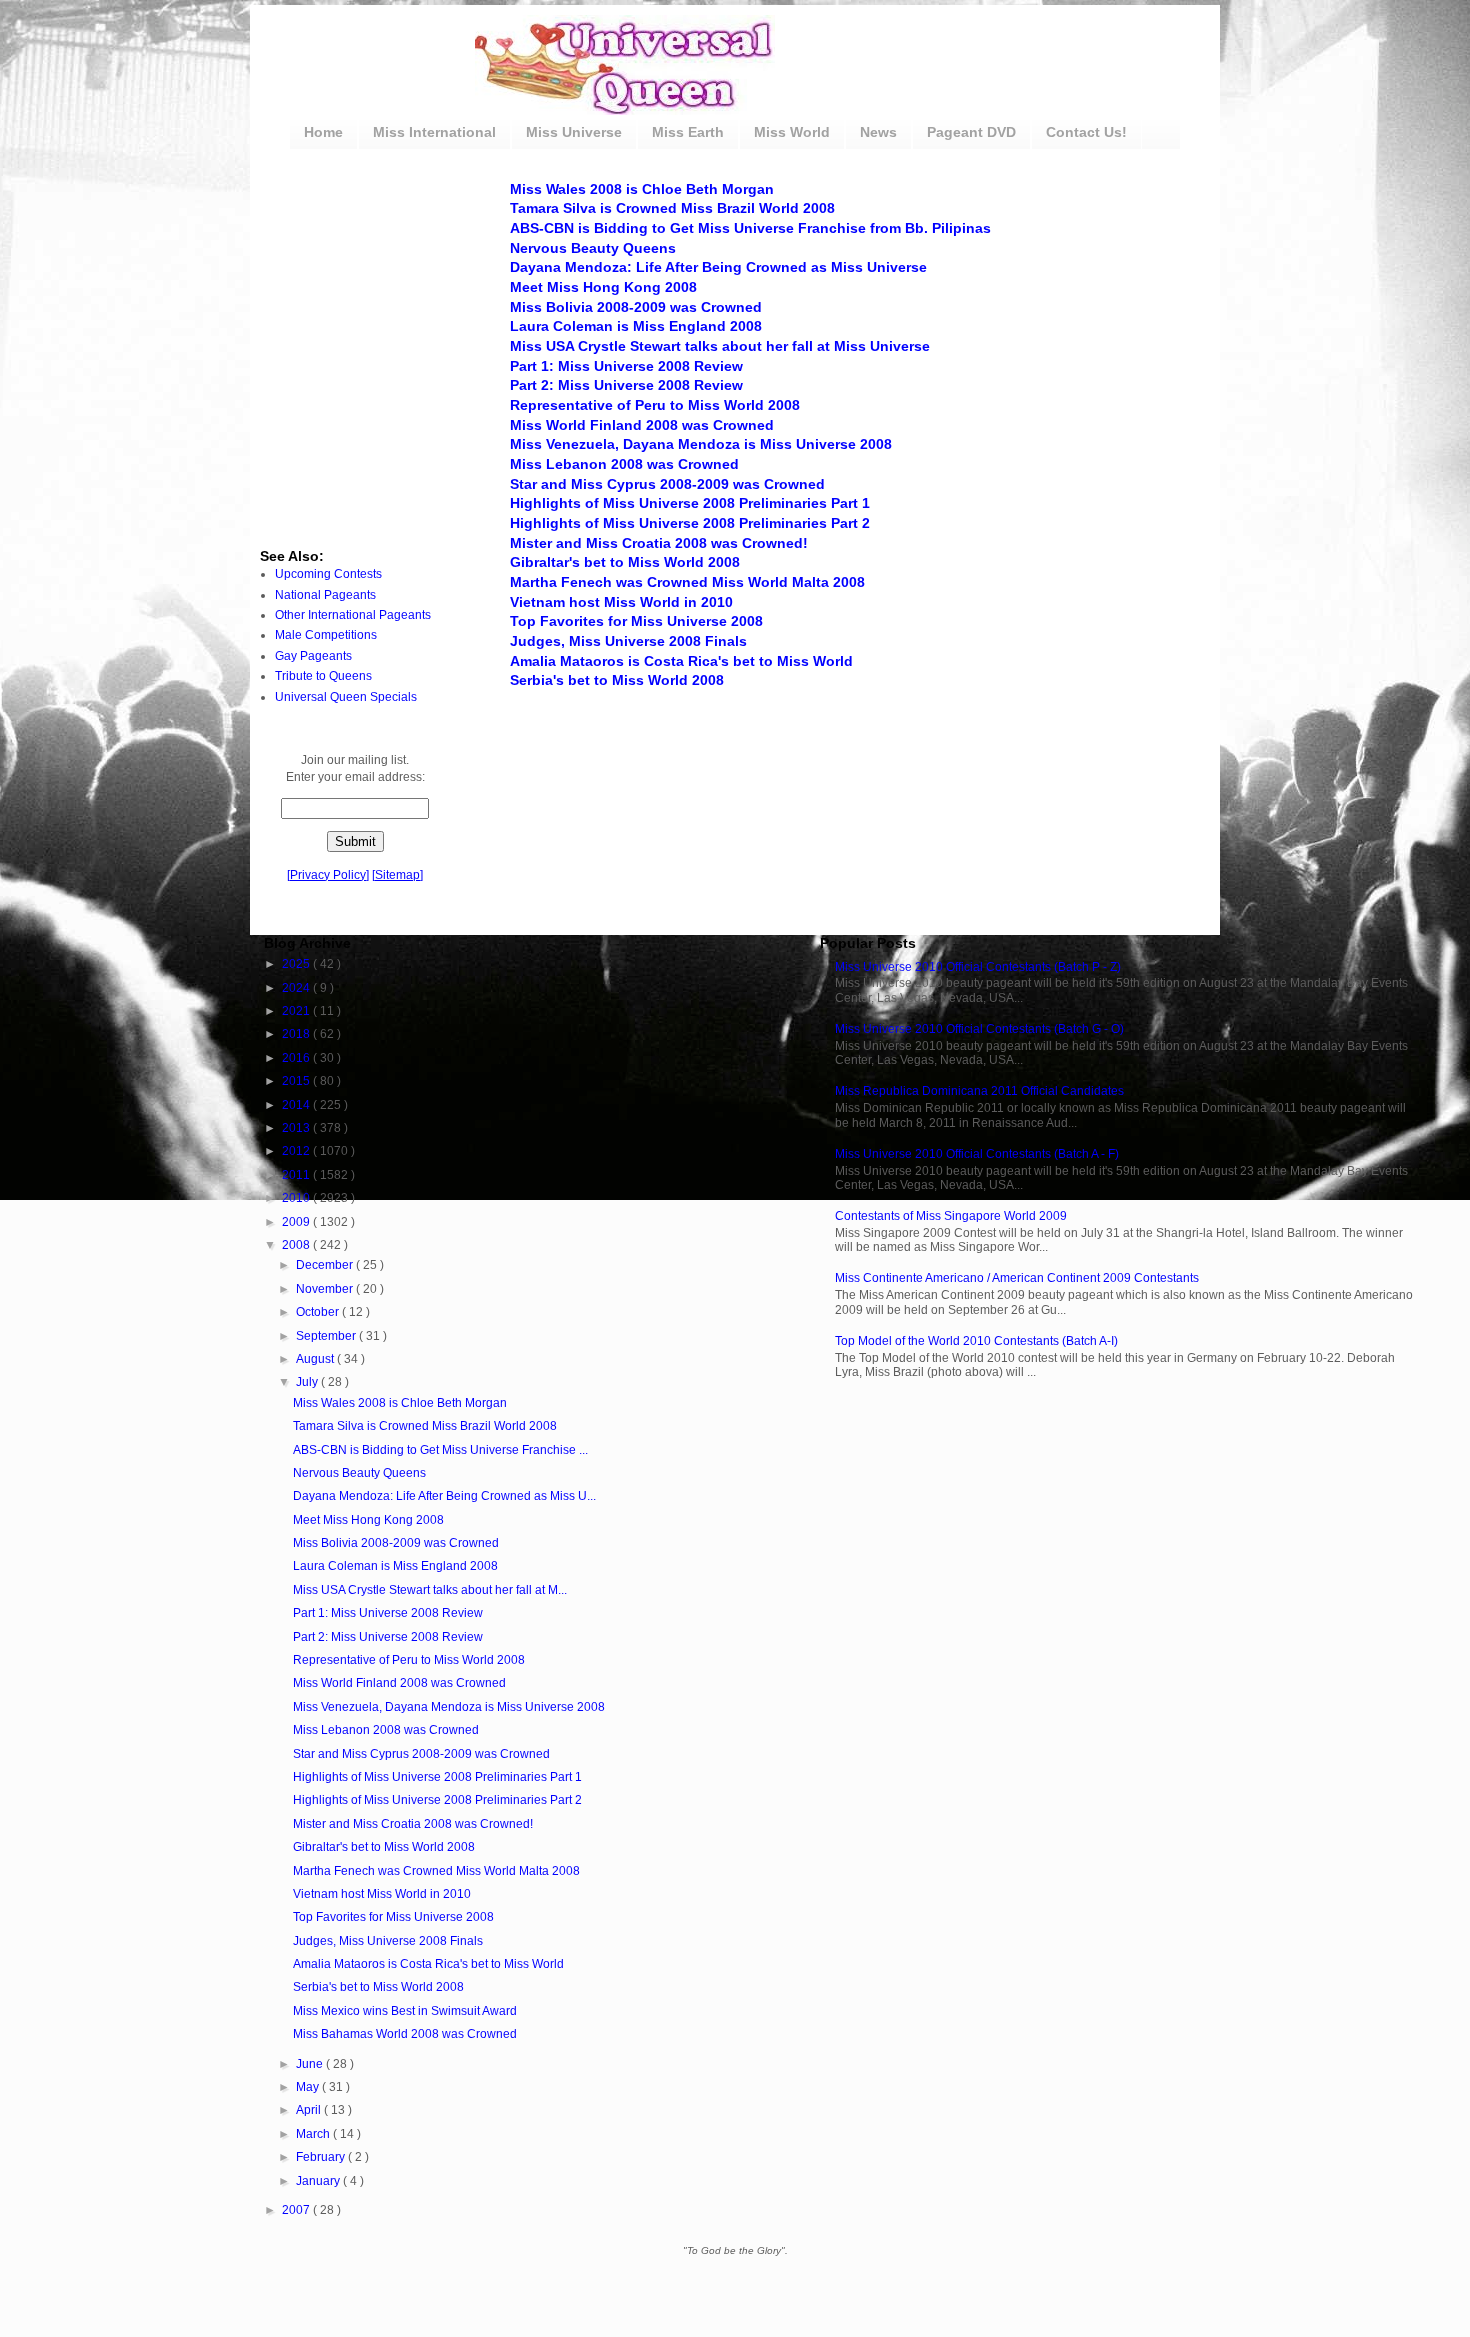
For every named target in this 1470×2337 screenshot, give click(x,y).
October (319, 1312)
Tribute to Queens (323, 676)
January (319, 2181)
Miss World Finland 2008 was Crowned (642, 425)
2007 (297, 2210)
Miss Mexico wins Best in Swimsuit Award (405, 2011)
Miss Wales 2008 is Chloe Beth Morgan (642, 189)
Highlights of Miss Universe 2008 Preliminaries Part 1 (690, 503)
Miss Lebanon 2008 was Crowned (624, 464)
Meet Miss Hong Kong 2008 (603, 287)
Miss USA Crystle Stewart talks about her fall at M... (430, 1590)
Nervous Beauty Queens (593, 248)
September (327, 1336)
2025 (297, 964)
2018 (297, 1034)
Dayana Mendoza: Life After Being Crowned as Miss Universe (718, 267)
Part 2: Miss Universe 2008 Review (626, 385)
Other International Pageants (353, 615)
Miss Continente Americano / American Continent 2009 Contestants (1017, 1278)
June (311, 2064)
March (314, 2134)
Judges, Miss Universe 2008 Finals (628, 641)
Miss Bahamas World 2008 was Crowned (405, 2034)
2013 (297, 1128)
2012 (297, 1151)
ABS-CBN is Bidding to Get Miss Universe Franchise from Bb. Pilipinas (750, 228)
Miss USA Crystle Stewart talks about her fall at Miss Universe (720, 346)
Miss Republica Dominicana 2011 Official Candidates (979, 1091)
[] (328, 875)
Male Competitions (326, 635)
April (310, 2110)
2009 (297, 1222)
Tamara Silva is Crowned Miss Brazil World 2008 (672, 208)
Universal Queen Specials (346, 697)
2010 (297, 1198)
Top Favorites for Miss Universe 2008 (636, 621)
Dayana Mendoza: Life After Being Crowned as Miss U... (444, 1496)
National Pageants (325, 595)
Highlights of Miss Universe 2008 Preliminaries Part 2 (690, 523)
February (322, 2157)
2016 (297, 1058)
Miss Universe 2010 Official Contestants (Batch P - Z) (978, 967)
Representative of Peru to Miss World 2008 (655, 405)
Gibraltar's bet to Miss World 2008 (625, 562)
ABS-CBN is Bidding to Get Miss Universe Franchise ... (440, 1450)
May (309, 2087)
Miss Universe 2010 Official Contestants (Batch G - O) (979, 1029)
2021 (297, 1011)
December (326, 1265)
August (316, 1359)
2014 (297, 1105)
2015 (297, 1081)
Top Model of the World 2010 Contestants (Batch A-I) (976, 1341)
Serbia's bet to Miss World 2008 (617, 680)
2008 (297, 1245)
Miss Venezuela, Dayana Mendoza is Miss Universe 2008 (701, 444)
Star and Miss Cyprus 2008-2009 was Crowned (667, 484)
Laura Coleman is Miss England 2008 (636, 326)
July (308, 1382)
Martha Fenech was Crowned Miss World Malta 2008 (687, 582)
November (326, 1289)
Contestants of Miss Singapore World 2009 (951, 1216)
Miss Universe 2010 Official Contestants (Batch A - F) (977, 1154)
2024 (297, 988)
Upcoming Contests (328, 574)
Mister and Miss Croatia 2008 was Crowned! (659, 543)
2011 (297, 1175)
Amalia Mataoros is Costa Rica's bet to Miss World (681, 661)
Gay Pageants (313, 656)
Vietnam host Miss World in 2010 (621, 602)
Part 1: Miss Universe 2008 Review (626, 366)
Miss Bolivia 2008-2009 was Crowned (636, 307)
